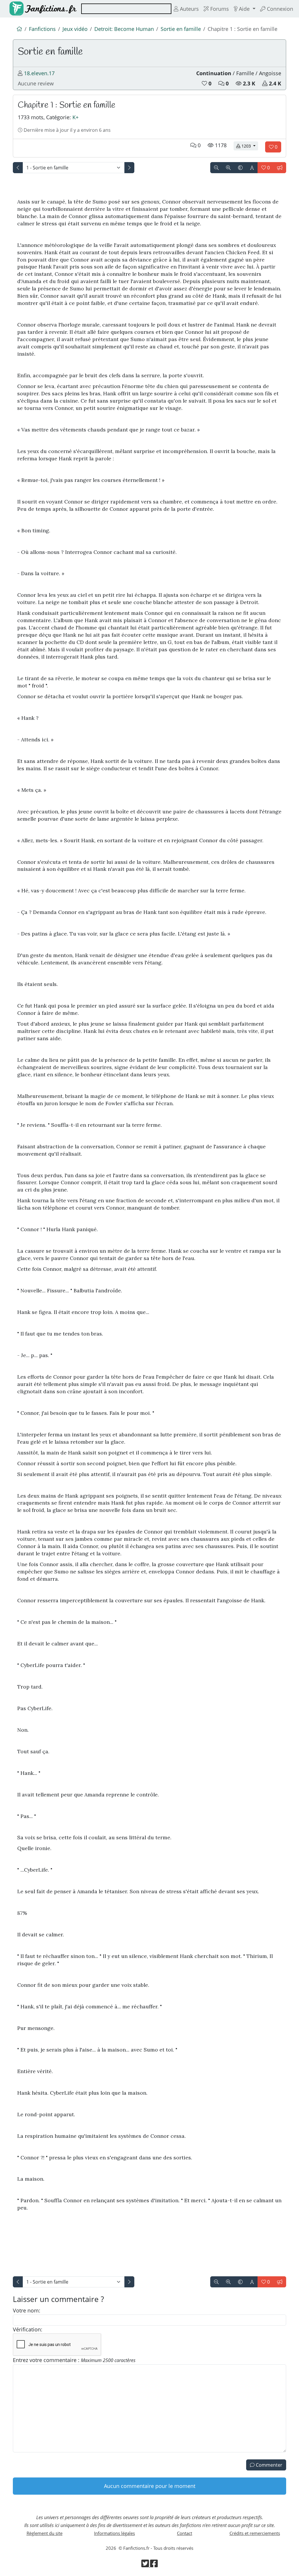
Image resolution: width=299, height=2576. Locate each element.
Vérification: (28, 2329)
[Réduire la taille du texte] (216, 168)
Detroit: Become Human (124, 29)
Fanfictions (42, 29)
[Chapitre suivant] (129, 168)
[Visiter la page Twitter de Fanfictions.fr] (146, 2565)
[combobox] (126, 9)
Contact (185, 2533)
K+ (75, 117)
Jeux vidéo (75, 29)
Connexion (279, 9)
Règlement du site (45, 2533)
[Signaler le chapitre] (280, 168)
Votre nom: (27, 2310)
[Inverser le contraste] (240, 168)
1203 (249, 146)
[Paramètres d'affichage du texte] (252, 168)
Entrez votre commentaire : (74, 2360)
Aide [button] (244, 9)
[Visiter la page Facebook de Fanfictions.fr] (154, 2565)
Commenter (268, 2465)
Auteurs (189, 9)
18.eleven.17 (39, 73)
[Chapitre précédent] (18, 168)
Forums (219, 9)
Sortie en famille (181, 29)
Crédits (255, 2533)
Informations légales (114, 2533)
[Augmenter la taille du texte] (228, 168)
